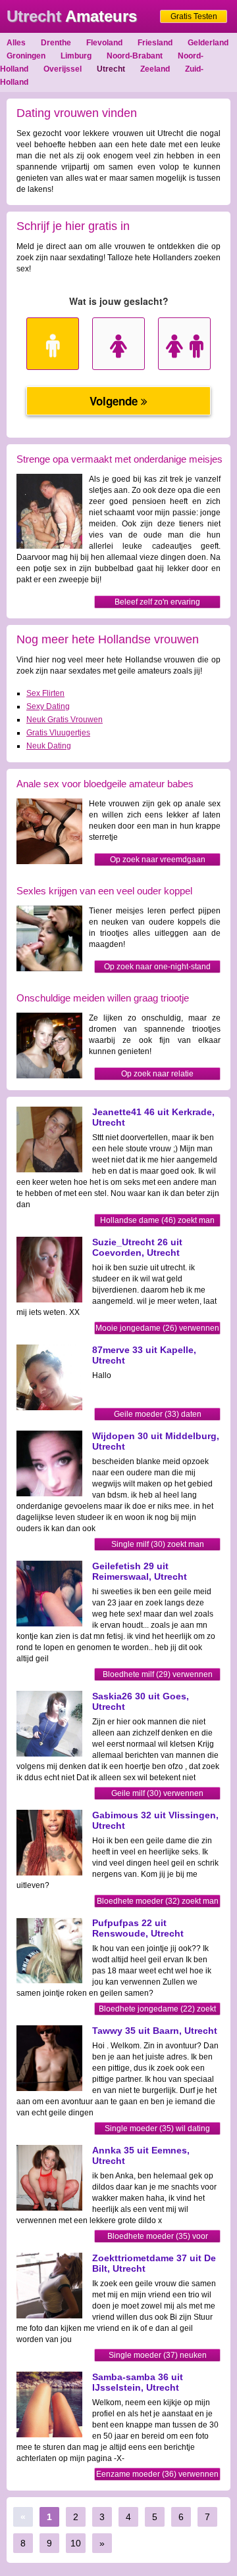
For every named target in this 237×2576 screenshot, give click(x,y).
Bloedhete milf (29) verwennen (158, 1674)
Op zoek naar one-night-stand (157, 967)
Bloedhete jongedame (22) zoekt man (157, 2010)
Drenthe (56, 43)
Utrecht (111, 69)
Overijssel (63, 69)
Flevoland (104, 43)
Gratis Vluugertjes (58, 733)
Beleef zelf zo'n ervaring (157, 602)
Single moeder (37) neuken (158, 2355)
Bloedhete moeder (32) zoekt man (158, 1901)
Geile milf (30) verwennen (157, 1793)
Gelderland (208, 43)
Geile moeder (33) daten (158, 1414)
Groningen (26, 56)
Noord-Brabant (135, 56)
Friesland (155, 43)
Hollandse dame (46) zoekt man (157, 1220)
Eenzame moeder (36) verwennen (157, 2474)
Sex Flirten (45, 693)
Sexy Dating (48, 706)
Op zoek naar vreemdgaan (158, 860)
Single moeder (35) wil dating (157, 2128)
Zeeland (155, 69)
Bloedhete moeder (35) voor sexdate (158, 2237)
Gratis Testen (194, 16)
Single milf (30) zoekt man (158, 1544)
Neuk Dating (49, 746)
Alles (16, 43)
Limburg (76, 56)
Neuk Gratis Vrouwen (65, 720)
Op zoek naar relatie (157, 1074)
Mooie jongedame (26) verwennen (157, 1328)
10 (76, 2543)
